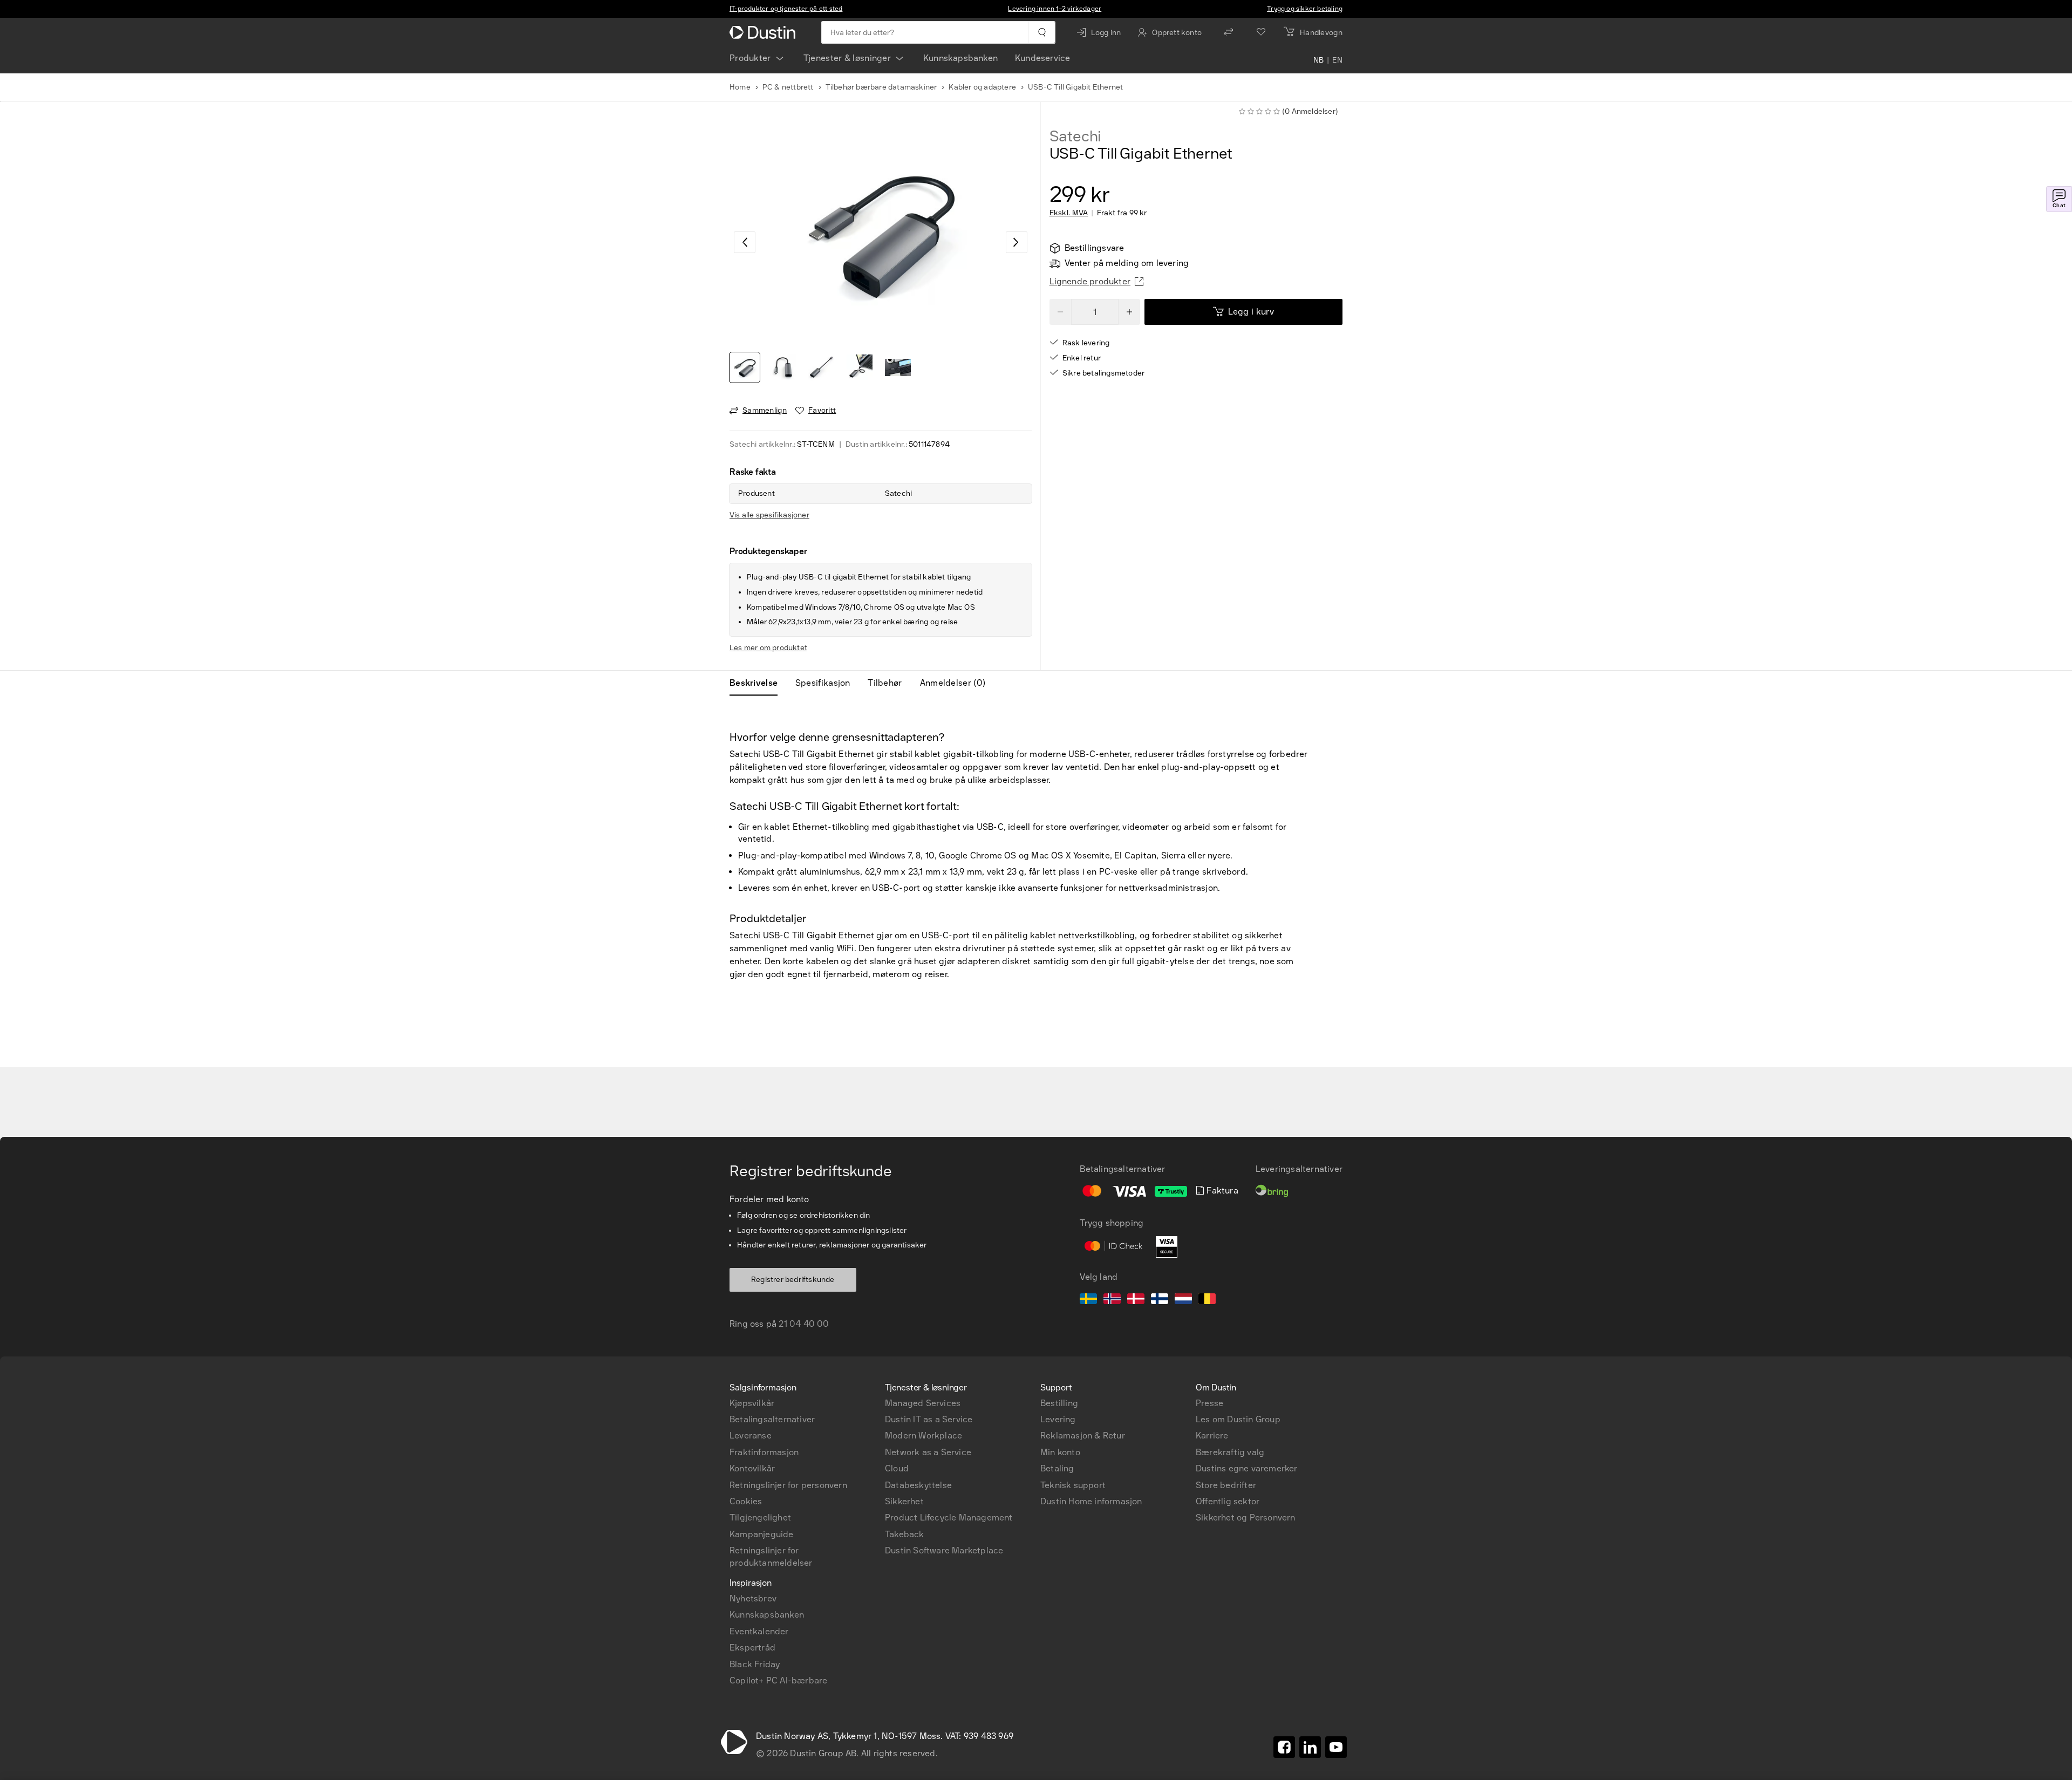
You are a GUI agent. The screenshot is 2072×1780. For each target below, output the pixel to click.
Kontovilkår (752, 1468)
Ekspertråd (752, 1648)
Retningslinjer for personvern (788, 1485)
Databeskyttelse (918, 1485)
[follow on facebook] (1284, 1747)
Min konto (1060, 1452)
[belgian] (1207, 1300)
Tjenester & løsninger (847, 58)
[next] (1017, 242)
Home (740, 87)
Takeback (905, 1534)
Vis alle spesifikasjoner (769, 515)
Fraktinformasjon (764, 1452)
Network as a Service (928, 1452)
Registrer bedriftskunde (793, 1280)
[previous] (745, 242)
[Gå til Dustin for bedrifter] (765, 32)
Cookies (746, 1501)
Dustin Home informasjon (1091, 1501)
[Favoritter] (1261, 32)
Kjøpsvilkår (752, 1403)
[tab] (758, 683)
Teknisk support (1073, 1485)
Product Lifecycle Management (949, 1518)
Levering (1058, 1419)
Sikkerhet (904, 1501)
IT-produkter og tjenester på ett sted (786, 9)
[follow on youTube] (1336, 1747)
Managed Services (923, 1403)
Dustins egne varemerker (1247, 1468)
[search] (1042, 32)
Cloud (897, 1468)
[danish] (1136, 1300)
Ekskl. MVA (1069, 213)
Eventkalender (759, 1631)
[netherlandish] (1183, 1300)
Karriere (1212, 1435)
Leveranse (751, 1435)
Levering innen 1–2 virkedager (1055, 9)
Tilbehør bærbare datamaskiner (881, 87)
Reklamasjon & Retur (1083, 1435)
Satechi (1076, 137)
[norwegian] (1112, 1300)
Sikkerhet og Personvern (1246, 1518)
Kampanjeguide (762, 1534)
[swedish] (1088, 1300)
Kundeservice (1042, 58)
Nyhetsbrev (753, 1598)
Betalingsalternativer (772, 1419)
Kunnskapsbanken (960, 58)
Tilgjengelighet (760, 1518)
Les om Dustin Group (1238, 1419)
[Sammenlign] (1229, 32)
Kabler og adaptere (982, 87)
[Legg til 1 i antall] (1129, 312)
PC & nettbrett (788, 87)
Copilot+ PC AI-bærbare (778, 1680)
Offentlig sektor (1228, 1501)
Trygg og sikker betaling (1305, 9)
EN (1337, 60)
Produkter (750, 58)
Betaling (1057, 1468)
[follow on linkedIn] (1310, 1747)
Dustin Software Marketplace (944, 1550)
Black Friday (755, 1664)
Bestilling (1059, 1403)
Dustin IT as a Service (929, 1419)
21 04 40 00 (804, 1324)
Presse (1209, 1403)
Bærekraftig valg (1230, 1452)
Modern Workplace (923, 1435)
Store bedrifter (1226, 1485)
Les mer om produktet (768, 648)
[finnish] (1160, 1300)
